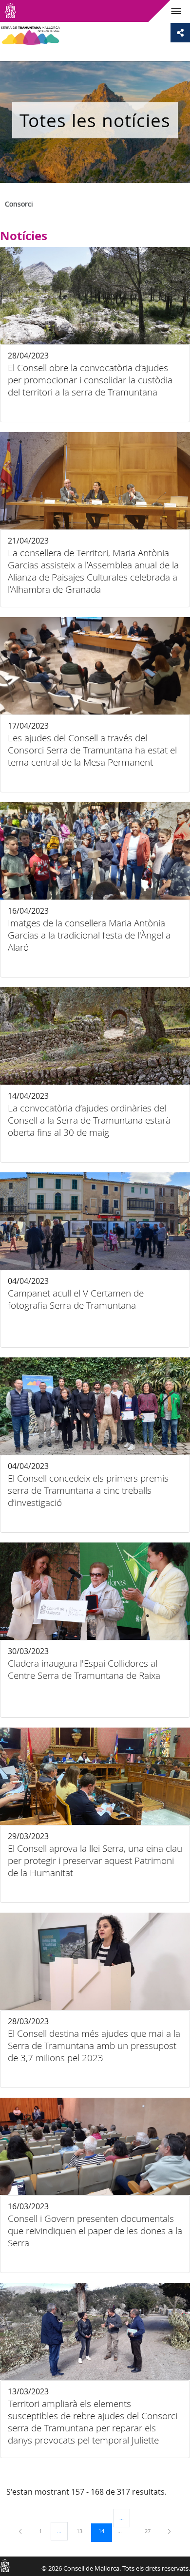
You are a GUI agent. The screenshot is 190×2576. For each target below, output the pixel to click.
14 (105, 2531)
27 (151, 2531)
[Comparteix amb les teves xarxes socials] (180, 33)
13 (83, 2531)
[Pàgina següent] (169, 2531)
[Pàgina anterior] (21, 2531)
